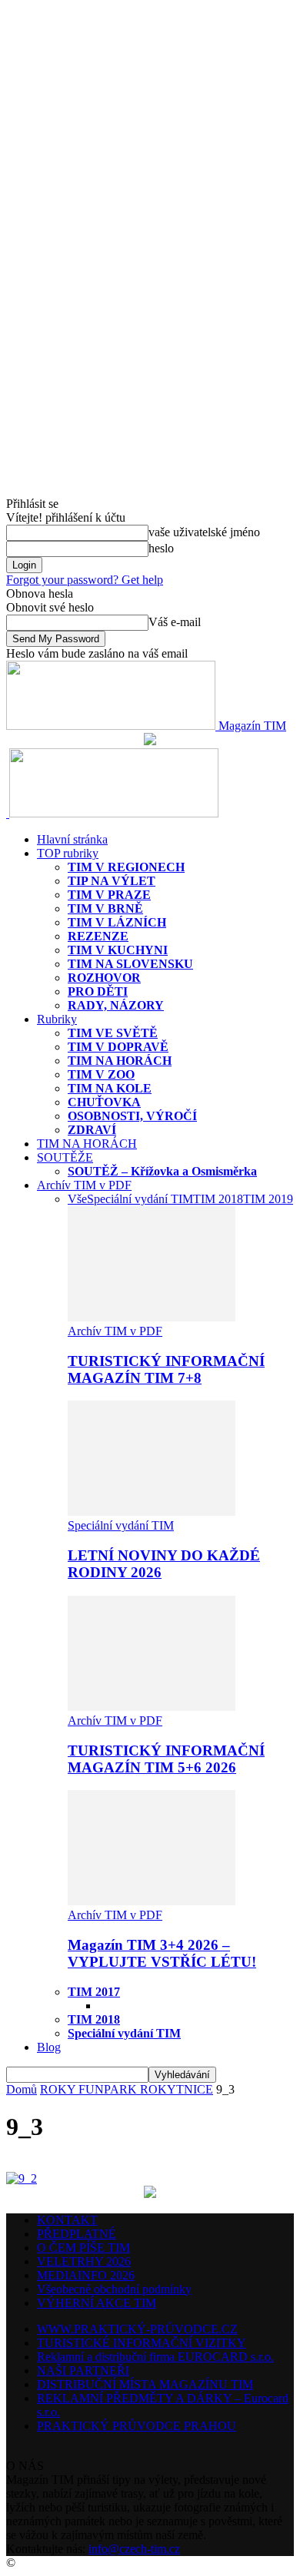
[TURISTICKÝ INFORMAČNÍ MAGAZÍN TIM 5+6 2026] (152, 1707)
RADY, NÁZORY (116, 1005)
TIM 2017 (94, 1992)
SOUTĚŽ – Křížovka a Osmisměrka (162, 1171)
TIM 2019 (268, 1199)
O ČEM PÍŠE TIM (83, 2248)
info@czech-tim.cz (134, 2549)
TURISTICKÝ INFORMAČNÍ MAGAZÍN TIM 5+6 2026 (166, 1759)
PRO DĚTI (98, 991)
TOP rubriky (68, 853)
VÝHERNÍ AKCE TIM (97, 2303)
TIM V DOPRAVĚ (118, 1047)
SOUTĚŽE (65, 1157)
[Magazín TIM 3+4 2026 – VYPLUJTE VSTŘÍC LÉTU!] (152, 1901)
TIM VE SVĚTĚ (113, 1033)
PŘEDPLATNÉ (77, 2234)
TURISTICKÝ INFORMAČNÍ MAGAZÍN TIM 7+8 (166, 1369)
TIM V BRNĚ (105, 908)
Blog (49, 2047)
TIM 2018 (218, 1199)
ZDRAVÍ (92, 1130)
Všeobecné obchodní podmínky (114, 2289)
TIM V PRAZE (109, 895)
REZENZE (98, 936)
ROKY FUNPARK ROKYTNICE (127, 2089)
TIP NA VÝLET (112, 881)
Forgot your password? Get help (85, 580)
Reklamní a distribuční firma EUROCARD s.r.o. (155, 2357)
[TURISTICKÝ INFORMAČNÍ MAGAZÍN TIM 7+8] (152, 1317)
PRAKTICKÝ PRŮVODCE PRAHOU (137, 2426)
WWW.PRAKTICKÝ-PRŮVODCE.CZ (137, 2329)
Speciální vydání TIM (140, 1199)
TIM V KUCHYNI (118, 950)
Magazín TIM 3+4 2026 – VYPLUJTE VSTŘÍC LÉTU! (162, 1953)
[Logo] (8, 813)
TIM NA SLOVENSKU (130, 964)
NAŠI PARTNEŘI (83, 2370)
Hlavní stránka (72, 839)
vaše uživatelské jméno (204, 532)
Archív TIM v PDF (84, 1185)
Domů (22, 2089)
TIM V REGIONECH (126, 867)
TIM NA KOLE (110, 1088)
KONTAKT (67, 2220)
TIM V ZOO (101, 1074)
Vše (77, 1199)
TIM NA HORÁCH (120, 1061)
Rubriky (57, 1019)
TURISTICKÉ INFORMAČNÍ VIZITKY (142, 2343)
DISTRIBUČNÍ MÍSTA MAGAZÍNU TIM (145, 2384)
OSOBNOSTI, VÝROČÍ (132, 1116)
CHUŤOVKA (104, 1102)
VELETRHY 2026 (84, 2261)
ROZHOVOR (104, 978)
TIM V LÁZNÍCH (117, 922)
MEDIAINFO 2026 (86, 2275)
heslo (161, 548)
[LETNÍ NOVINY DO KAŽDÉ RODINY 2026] (152, 1512)
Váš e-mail (175, 622)
